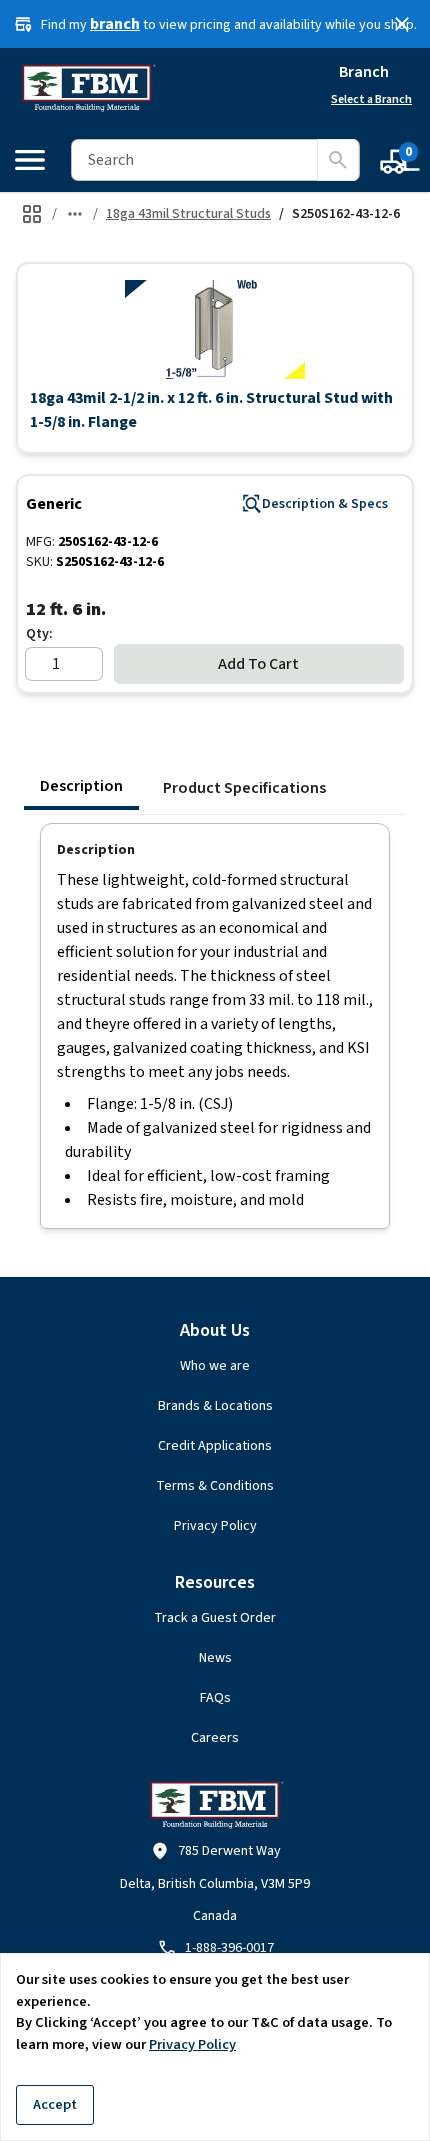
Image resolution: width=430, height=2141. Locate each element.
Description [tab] (81, 786)
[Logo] (87, 88)
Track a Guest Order (215, 1618)
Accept (55, 2104)
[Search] (338, 160)
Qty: (39, 634)
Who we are (215, 1366)
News (215, 1658)
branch (115, 24)
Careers (215, 1738)
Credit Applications (215, 1446)
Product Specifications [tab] (244, 788)
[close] (402, 24)
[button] (215, 329)
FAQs (215, 1698)
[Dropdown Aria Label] (75, 214)
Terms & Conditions (215, 1486)
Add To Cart (258, 664)
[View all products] (32, 214)
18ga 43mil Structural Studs (188, 214)
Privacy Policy (215, 1526)
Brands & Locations (215, 1406)
